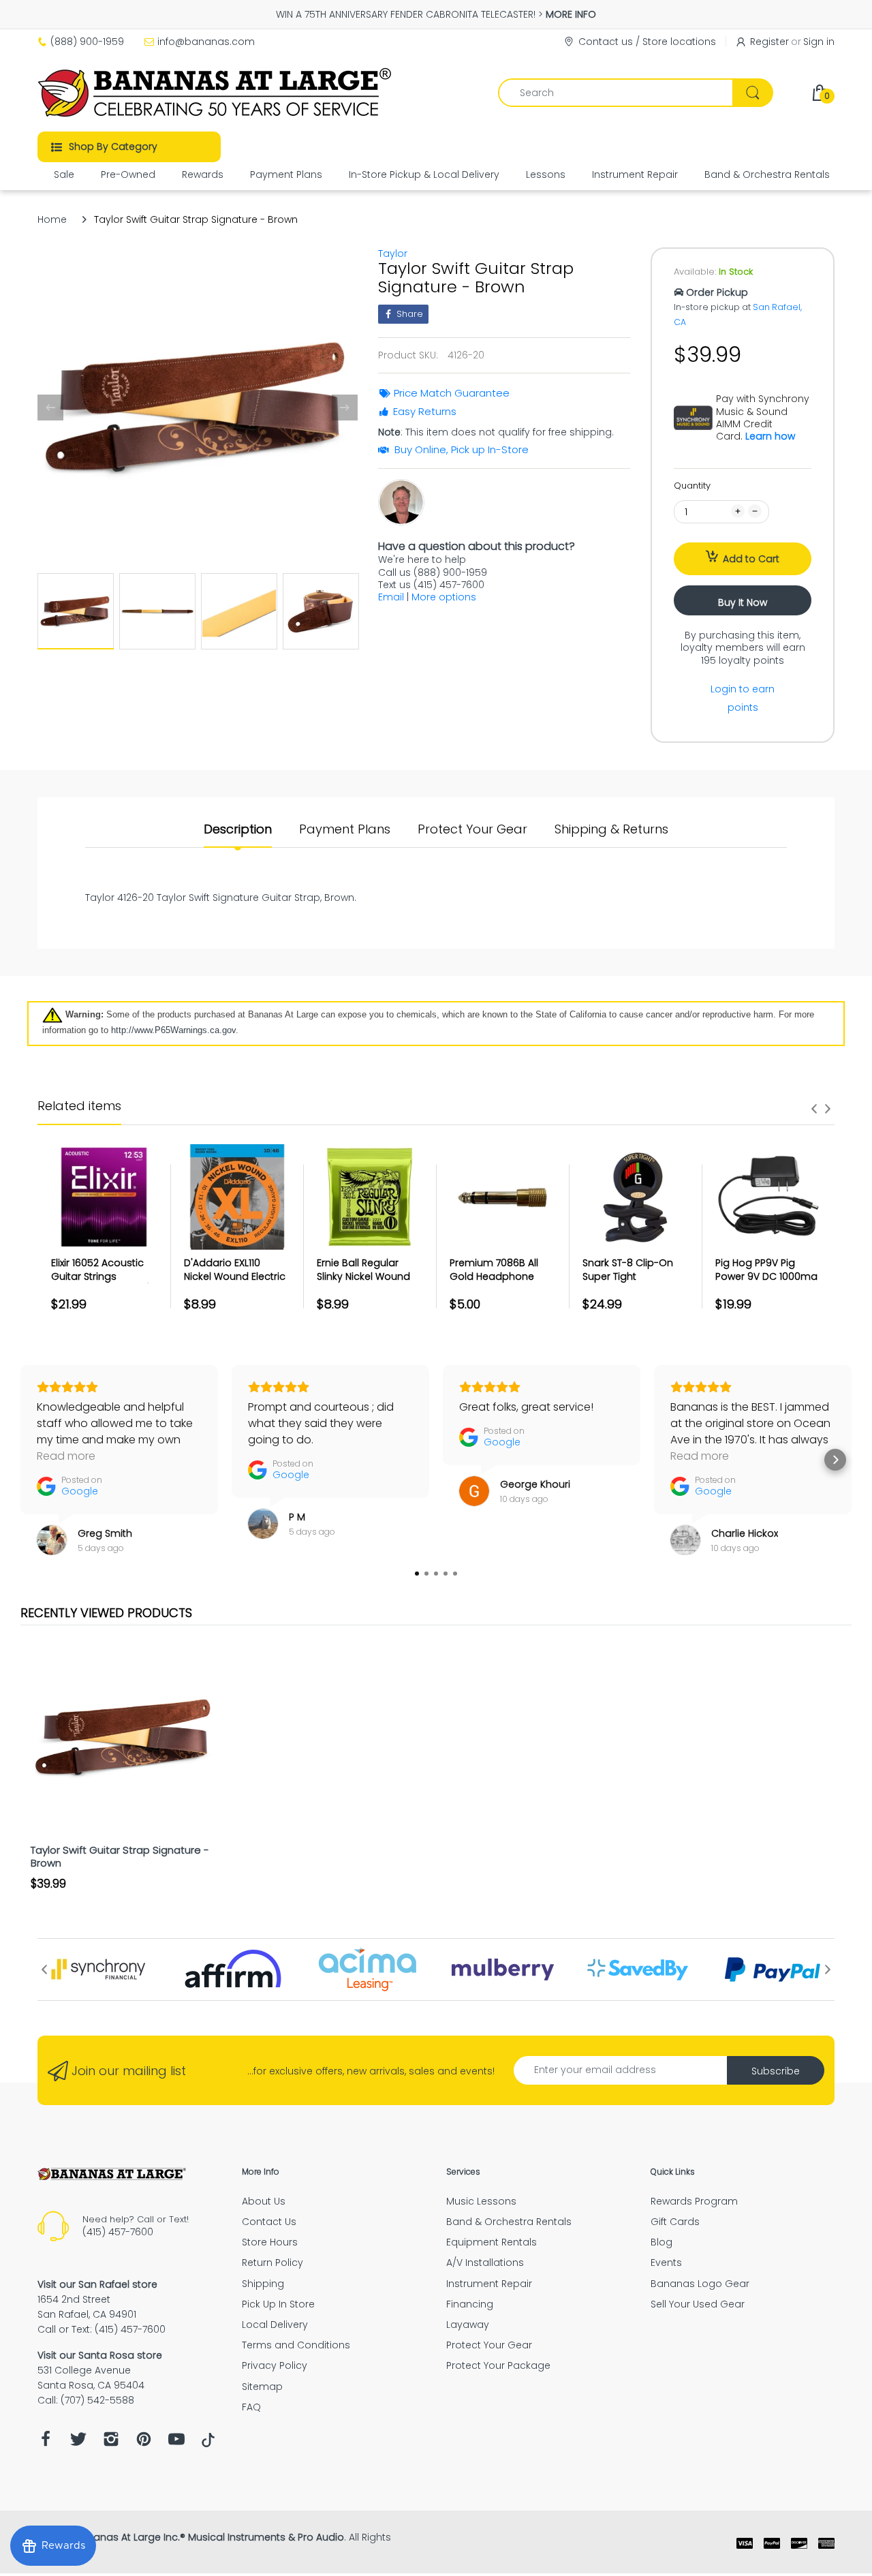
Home (52, 219)
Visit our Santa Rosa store (100, 2355)
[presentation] (814, 1109)
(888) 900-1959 (87, 42)
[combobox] (635, 93)
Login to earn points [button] (743, 698)
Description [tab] (238, 829)
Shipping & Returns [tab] (611, 829)
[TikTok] (208, 2444)
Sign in (819, 42)
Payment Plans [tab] (345, 829)
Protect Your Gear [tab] (472, 829)
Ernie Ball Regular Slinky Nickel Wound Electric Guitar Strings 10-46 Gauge (368, 1283)
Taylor (393, 254)
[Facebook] (46, 2443)
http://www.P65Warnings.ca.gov (173, 1030)
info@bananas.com (206, 42)
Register (769, 42)
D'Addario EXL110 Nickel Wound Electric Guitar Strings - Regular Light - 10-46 (235, 1283)
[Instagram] (111, 2443)
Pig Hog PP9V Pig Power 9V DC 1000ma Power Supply (766, 1276)
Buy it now (743, 602)
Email (391, 597)
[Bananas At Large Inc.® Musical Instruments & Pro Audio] (216, 93)
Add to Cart (751, 559)
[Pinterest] (144, 2443)
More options (444, 597)
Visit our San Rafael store (97, 2284)
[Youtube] (176, 2443)
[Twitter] (78, 2443)
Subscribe (776, 2071)
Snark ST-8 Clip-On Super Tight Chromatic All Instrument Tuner (628, 1283)
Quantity (692, 486)
